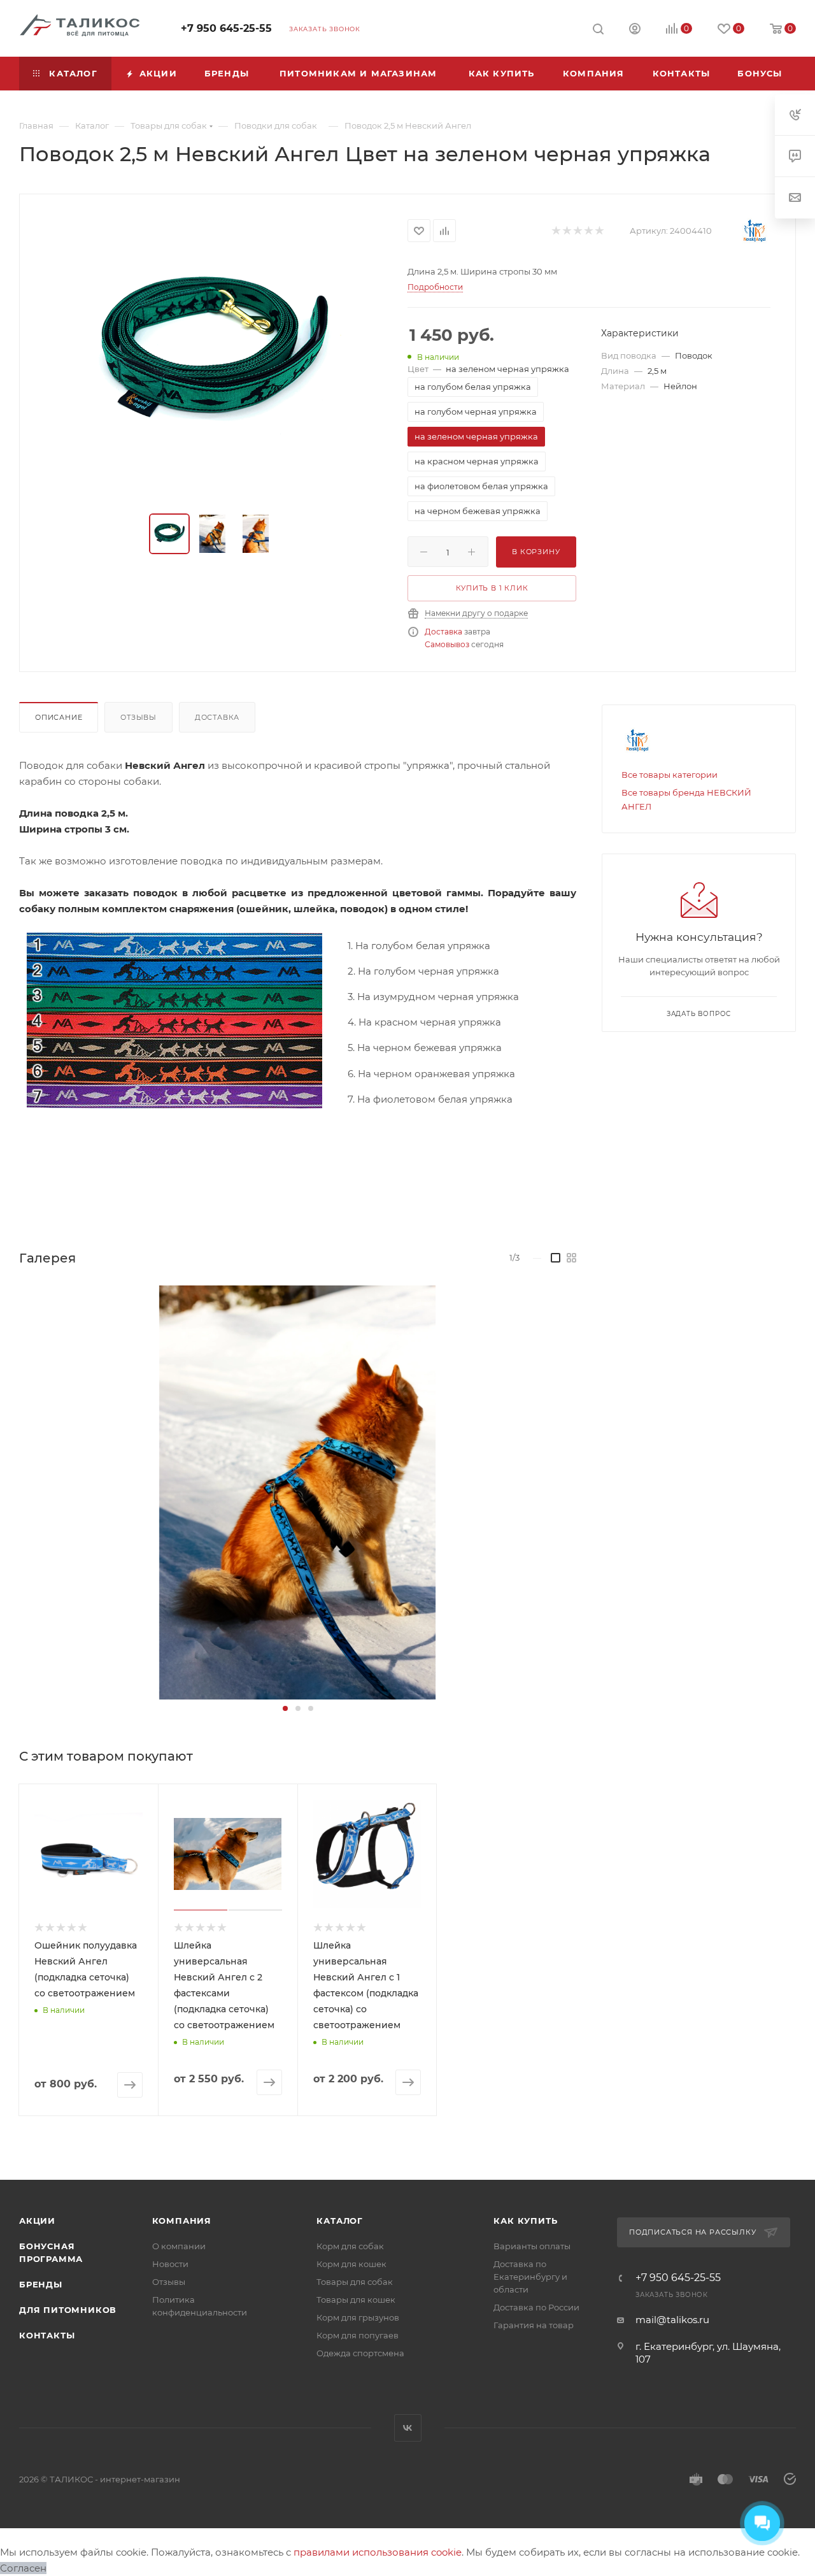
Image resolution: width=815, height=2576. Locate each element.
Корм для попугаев (358, 2335)
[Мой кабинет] (635, 30)
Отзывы (138, 717)
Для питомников (68, 2310)
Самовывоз (447, 644)
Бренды (41, 2284)
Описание (59, 717)
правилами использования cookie (378, 2552)
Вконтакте (408, 2428)
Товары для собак (355, 2282)
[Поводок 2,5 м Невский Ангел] (297, 1492)
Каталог (340, 2221)
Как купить (525, 2221)
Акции (37, 2221)
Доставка (443, 632)
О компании (179, 2246)
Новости (170, 2264)
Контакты (47, 2335)
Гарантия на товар (534, 2325)
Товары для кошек (356, 2300)
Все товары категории (670, 775)
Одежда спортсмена (360, 2353)
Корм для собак (350, 2246)
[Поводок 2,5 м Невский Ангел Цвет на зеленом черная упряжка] (214, 355)
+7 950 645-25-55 (226, 28)
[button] (285, 1708)
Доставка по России (536, 2307)
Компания (182, 2221)
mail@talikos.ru (672, 2320)
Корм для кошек (351, 2264)
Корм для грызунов (358, 2317)
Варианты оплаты (532, 2246)
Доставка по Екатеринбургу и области (530, 2277)
